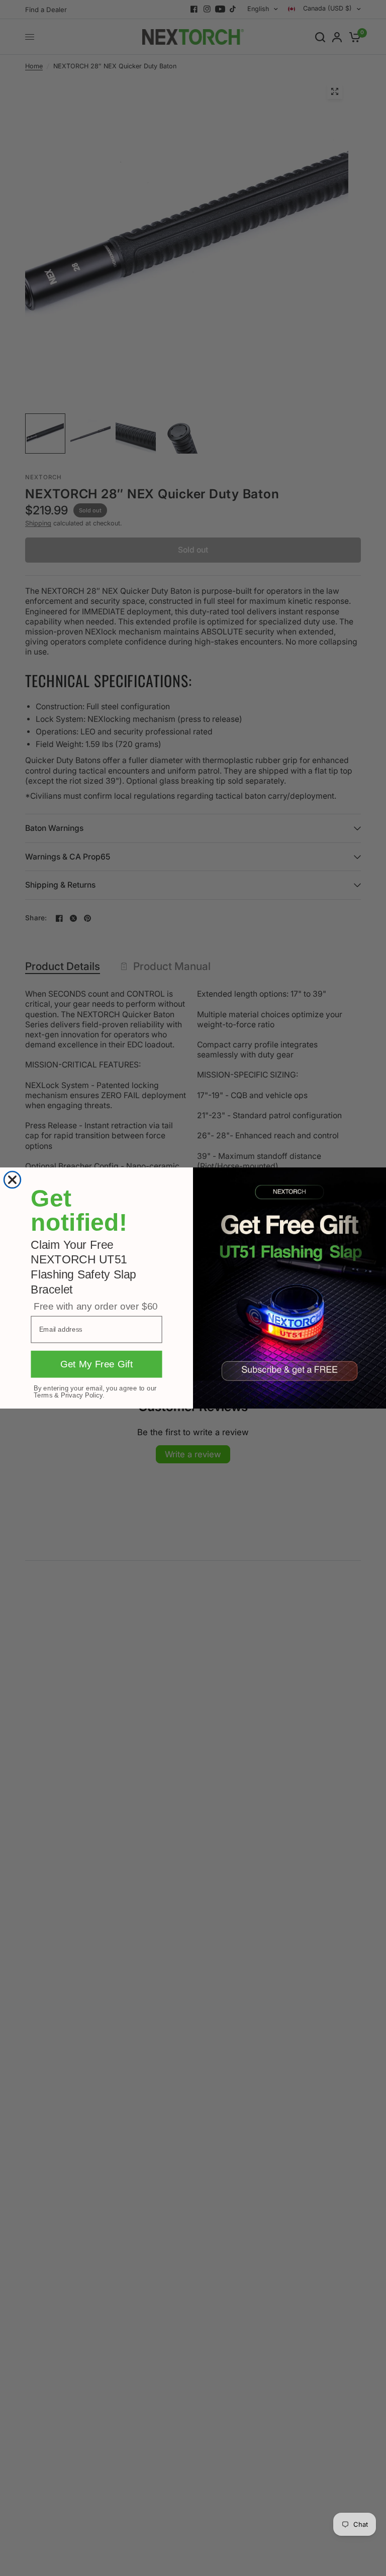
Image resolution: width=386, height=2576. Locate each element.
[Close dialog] (13, 1180)
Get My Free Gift (97, 1365)
